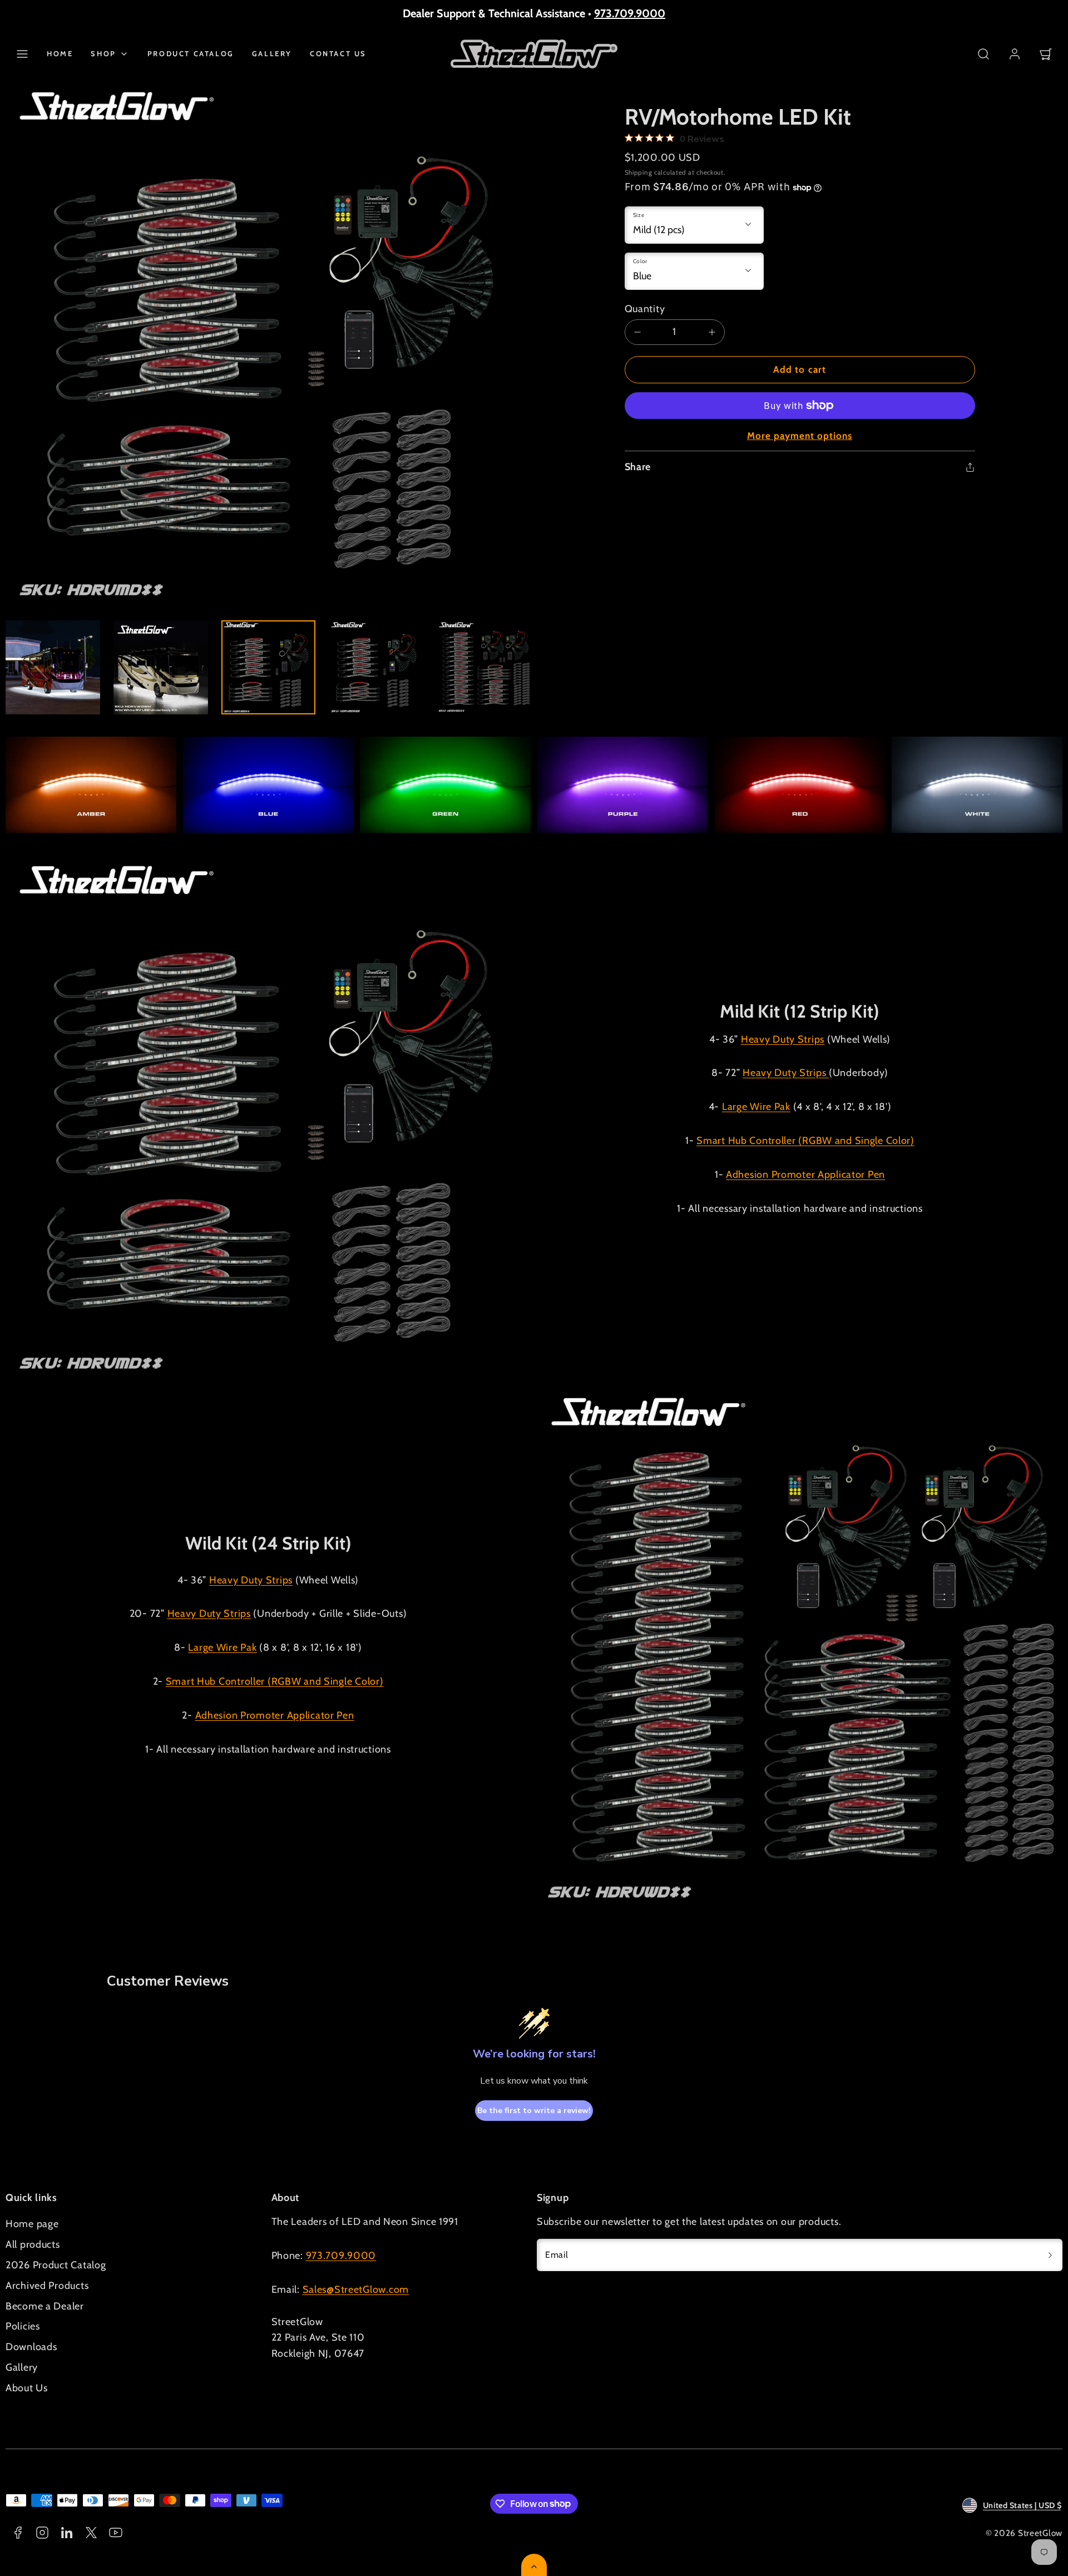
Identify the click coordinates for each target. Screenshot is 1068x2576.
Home (60, 53)
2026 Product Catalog (56, 2265)
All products (33, 2244)
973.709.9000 (630, 13)
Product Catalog (191, 53)
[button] (22, 54)
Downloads (31, 2347)
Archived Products (47, 2286)
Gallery (272, 53)
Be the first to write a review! (534, 2111)
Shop (103, 53)
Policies (23, 2326)
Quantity (645, 309)
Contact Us (338, 53)
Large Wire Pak (756, 1107)
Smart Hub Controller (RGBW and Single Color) (805, 1141)
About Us (27, 2388)
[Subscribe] (1050, 2255)
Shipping (639, 172)
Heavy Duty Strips (783, 1039)
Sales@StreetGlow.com (356, 2289)
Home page (32, 2224)
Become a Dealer (45, 2306)
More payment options (800, 436)
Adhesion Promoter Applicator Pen (805, 1175)
